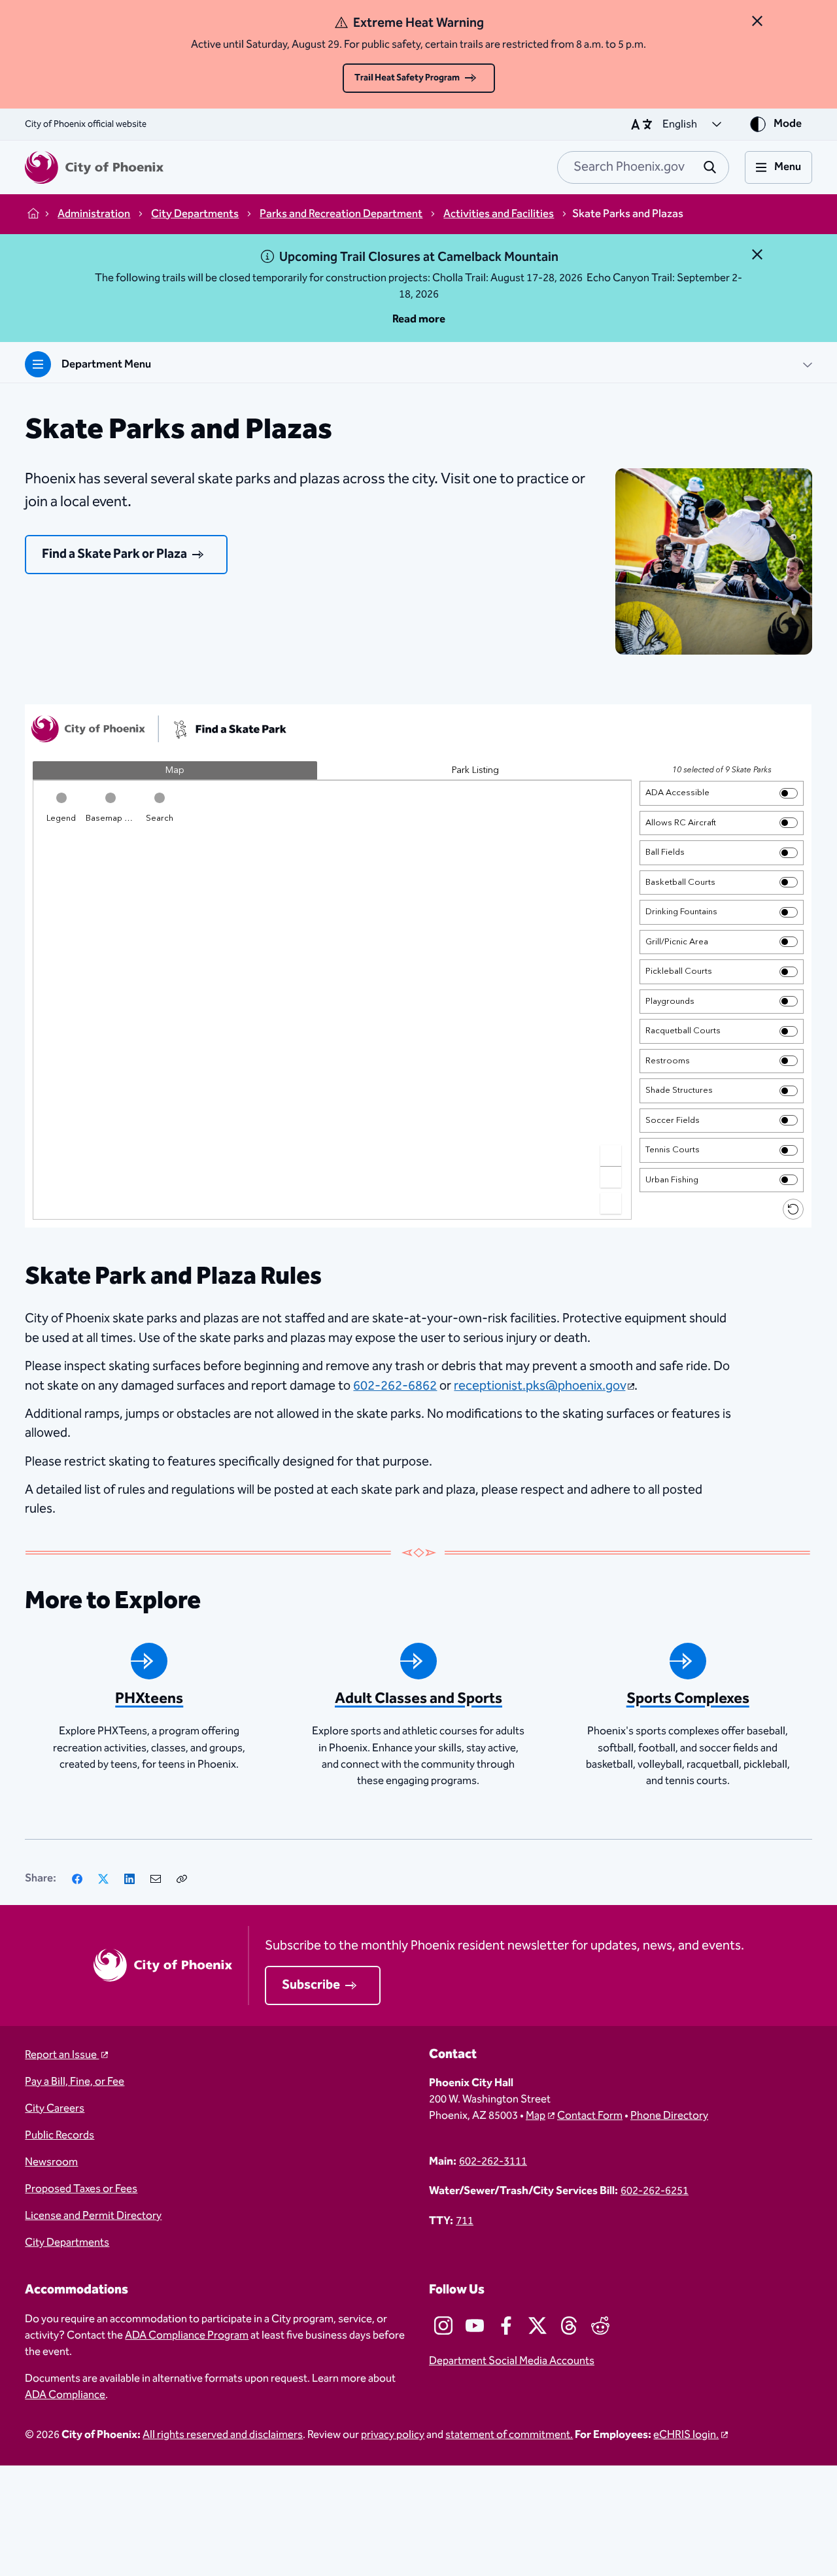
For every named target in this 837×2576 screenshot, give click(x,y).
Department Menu (106, 365)
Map (536, 2116)
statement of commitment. (509, 2435)
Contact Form (590, 2116)
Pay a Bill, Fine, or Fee (75, 2082)
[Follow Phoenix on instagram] (443, 2326)
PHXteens (149, 1699)
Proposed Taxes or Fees (81, 2189)
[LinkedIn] (129, 1879)
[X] (103, 1879)
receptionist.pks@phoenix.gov (539, 1386)
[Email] (156, 1879)
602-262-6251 (655, 2191)
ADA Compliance (65, 2395)
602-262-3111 (493, 2162)
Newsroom (51, 2162)
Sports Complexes (688, 1699)
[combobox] (643, 167)
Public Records (60, 2136)
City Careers (55, 2109)
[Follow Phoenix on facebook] (506, 2326)
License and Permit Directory (93, 2216)
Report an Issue (62, 2055)
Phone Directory (669, 2116)
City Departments (67, 2243)
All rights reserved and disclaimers (223, 2435)
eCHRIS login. (686, 2435)
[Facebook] (77, 1879)
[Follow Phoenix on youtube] (475, 2326)
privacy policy (393, 2435)
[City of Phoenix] (94, 167)
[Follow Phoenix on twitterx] (538, 2326)
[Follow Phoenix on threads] (569, 2326)
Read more (419, 319)
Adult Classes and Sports (418, 1699)
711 (465, 2221)
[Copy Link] (182, 1879)
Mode (788, 124)
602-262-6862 (395, 1386)
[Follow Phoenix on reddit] (600, 2326)
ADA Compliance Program (187, 2336)
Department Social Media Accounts (512, 2361)
